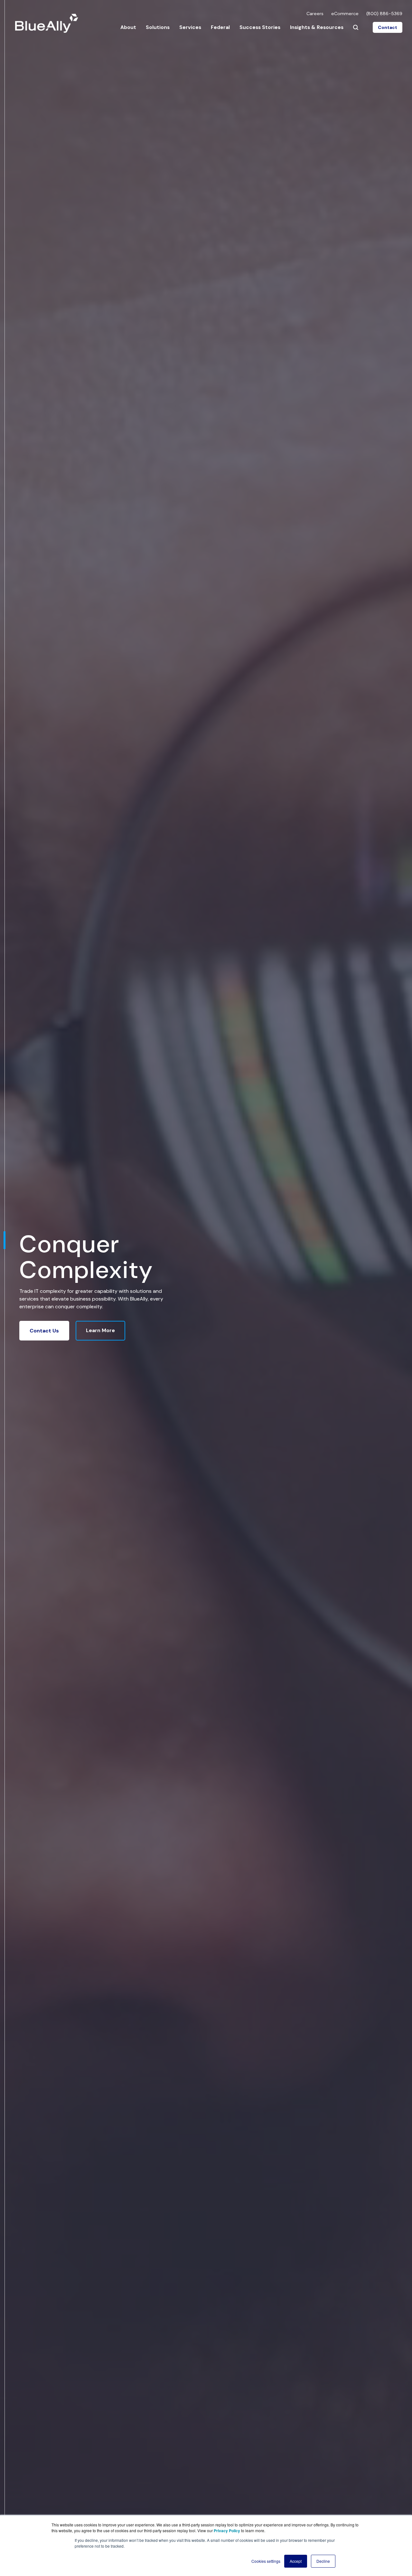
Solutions (158, 27)
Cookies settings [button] (266, 2561)
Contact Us (44, 1331)
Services (190, 27)
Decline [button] (323, 2561)
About (128, 27)
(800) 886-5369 (384, 14)
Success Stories (260, 27)
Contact (388, 27)
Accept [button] (296, 2561)
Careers (315, 14)
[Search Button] (356, 27)
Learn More (100, 1330)
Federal (220, 27)
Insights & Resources (317, 27)
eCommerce (345, 14)
